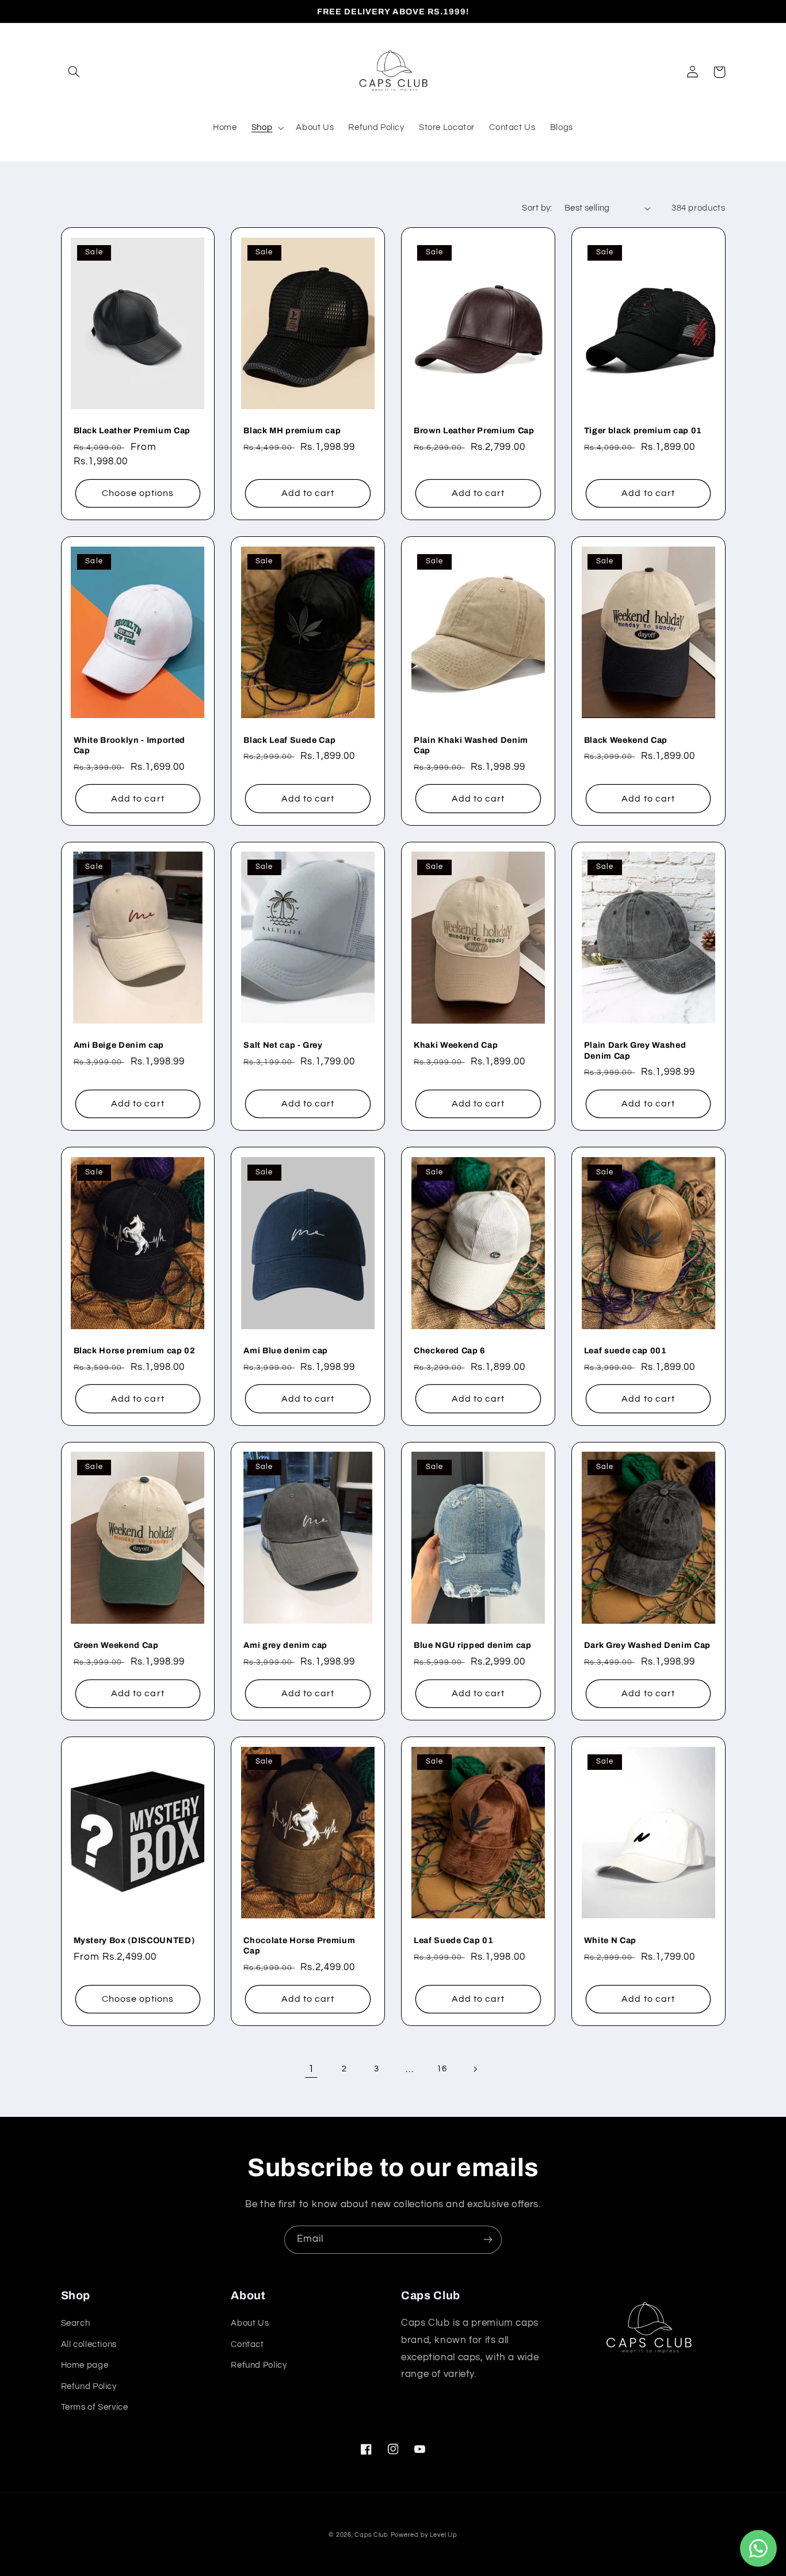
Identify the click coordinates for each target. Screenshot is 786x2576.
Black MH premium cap (292, 430)
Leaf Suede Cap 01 (453, 1940)
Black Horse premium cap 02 (135, 1350)
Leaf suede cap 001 (625, 1350)
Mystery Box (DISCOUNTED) (134, 1940)
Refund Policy (89, 2386)
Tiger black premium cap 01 (643, 430)
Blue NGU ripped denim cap (473, 1645)
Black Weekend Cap (626, 740)
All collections (89, 2344)
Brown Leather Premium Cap (474, 430)
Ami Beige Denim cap (119, 1045)
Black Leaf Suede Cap (289, 740)
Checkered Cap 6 (450, 1350)
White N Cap (610, 1940)
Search (76, 2323)
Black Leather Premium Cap (132, 430)
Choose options (138, 493)
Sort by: (537, 208)
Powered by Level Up (424, 2535)
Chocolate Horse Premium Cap (299, 1945)
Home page (85, 2365)
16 (442, 2069)
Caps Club (371, 2535)
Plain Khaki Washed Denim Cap (471, 745)
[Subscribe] (488, 2240)
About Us (250, 2323)
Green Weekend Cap (116, 1645)
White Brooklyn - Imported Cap (130, 745)
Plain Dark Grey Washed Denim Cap (635, 1050)
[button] (74, 72)
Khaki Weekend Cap (456, 1045)
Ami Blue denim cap (286, 1350)
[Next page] (475, 2069)
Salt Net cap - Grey (283, 1045)
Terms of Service (95, 2407)
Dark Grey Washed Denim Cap (647, 1645)
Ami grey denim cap (285, 1645)
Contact (247, 2344)
